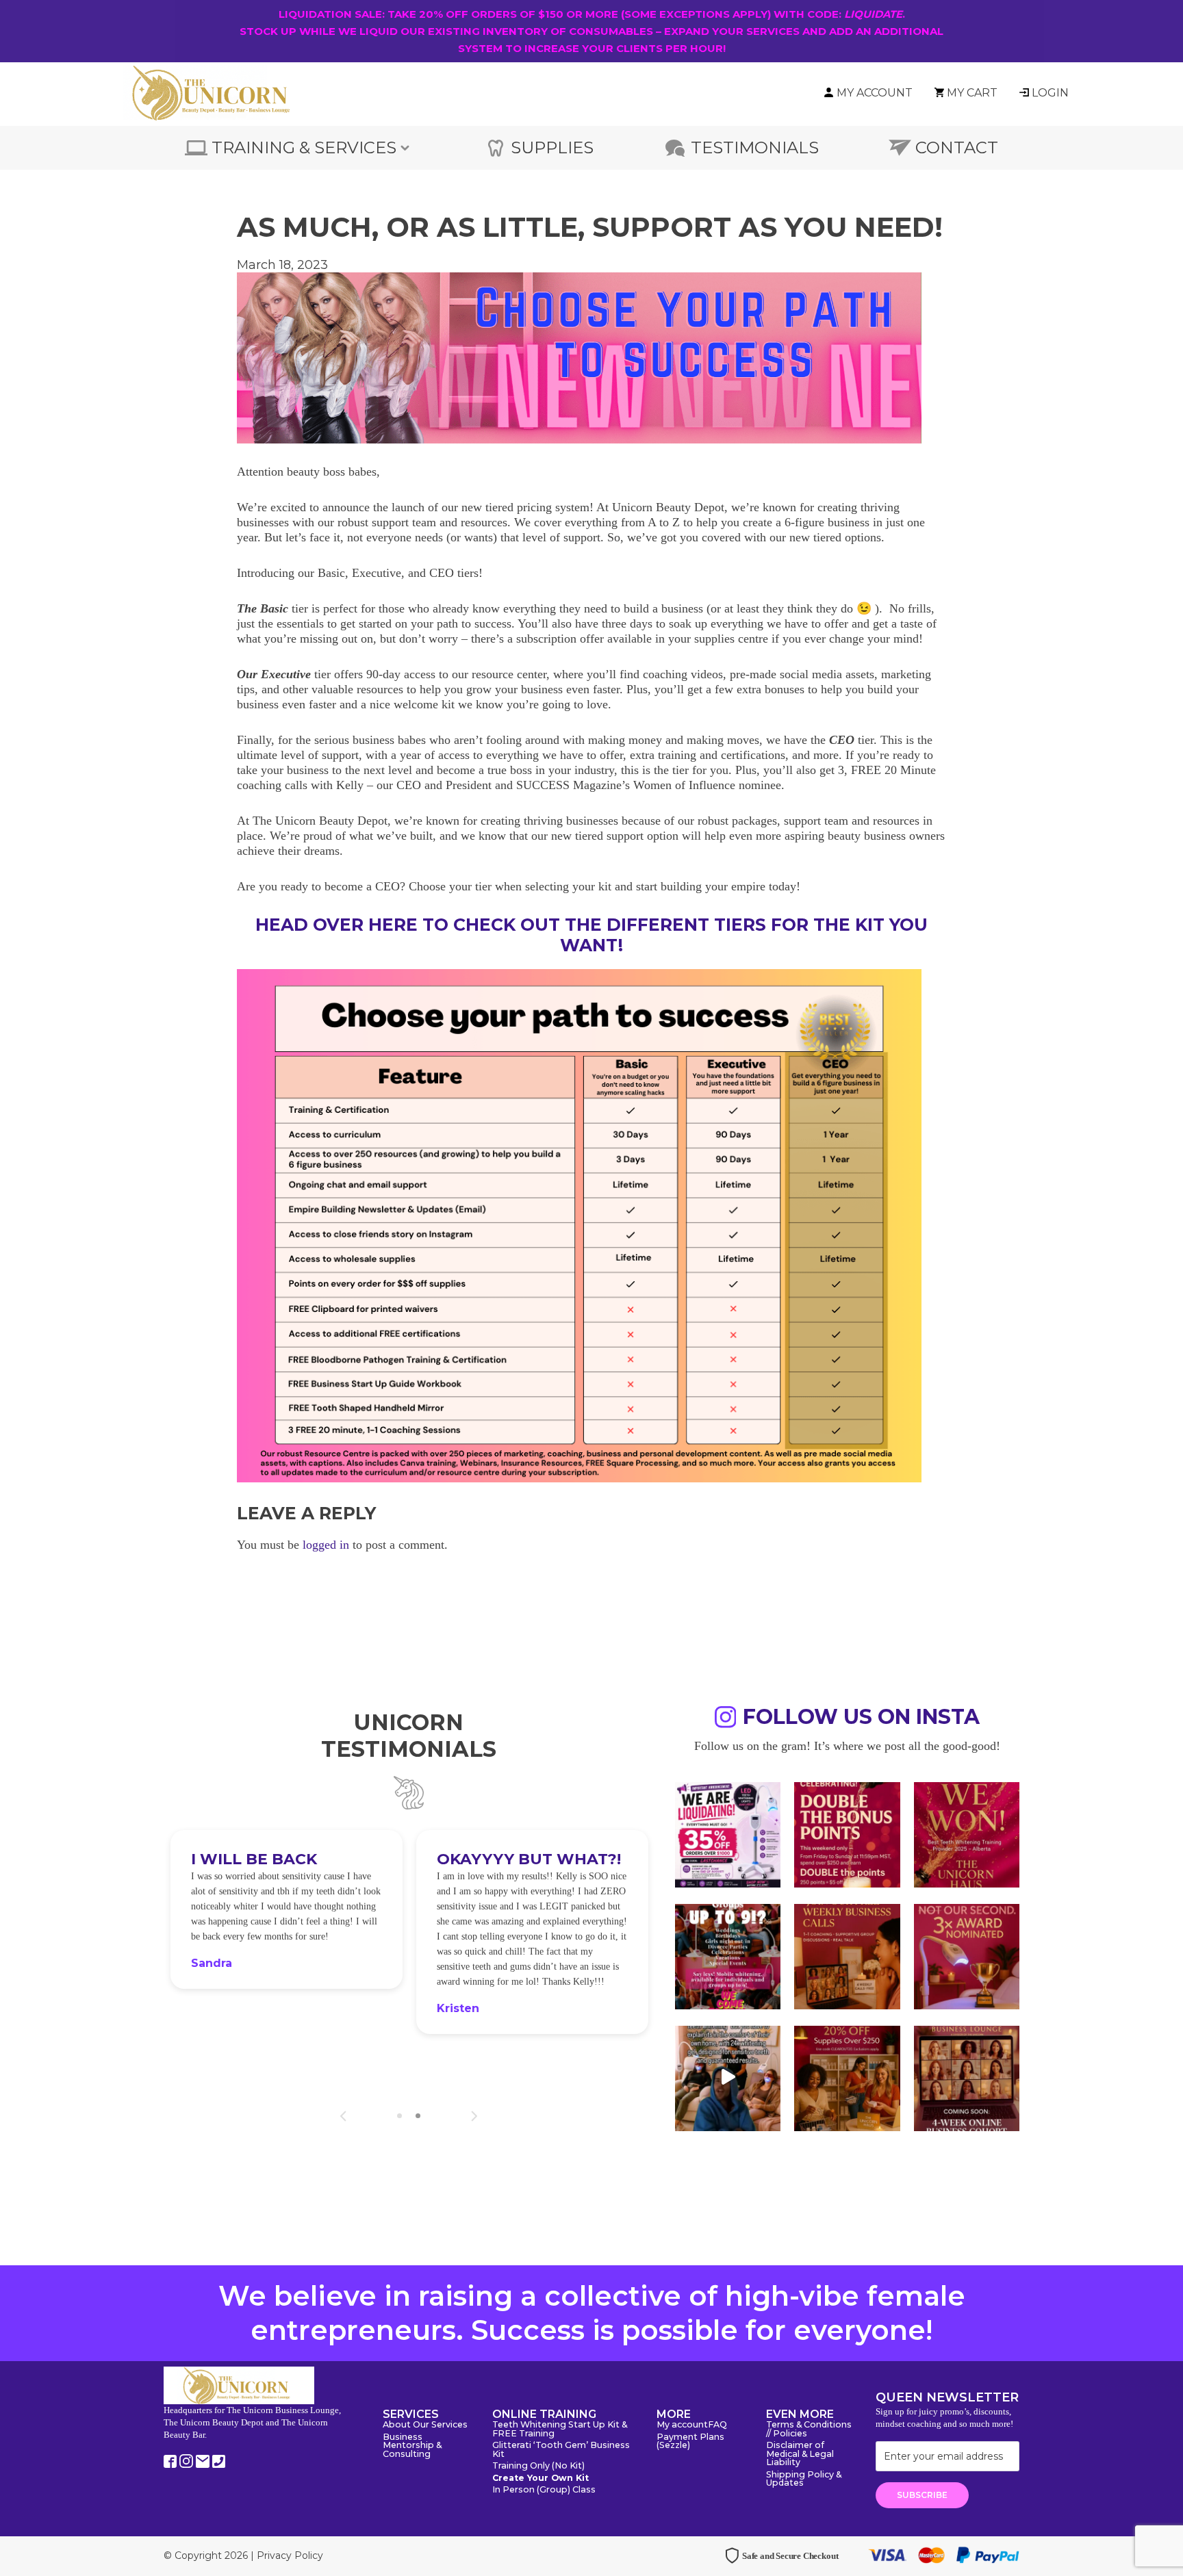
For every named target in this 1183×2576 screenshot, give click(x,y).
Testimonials (755, 147)
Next (474, 2116)
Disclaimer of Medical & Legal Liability (800, 2454)
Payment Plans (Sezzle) (690, 2442)
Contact (957, 147)
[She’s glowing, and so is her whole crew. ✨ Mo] (728, 1955)
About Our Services (425, 2425)
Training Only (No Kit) (538, 2466)
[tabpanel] (287, 1941)
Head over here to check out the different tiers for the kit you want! (591, 935)
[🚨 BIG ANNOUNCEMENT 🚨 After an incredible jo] (728, 1833)
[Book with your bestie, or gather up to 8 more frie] (728, 2077)
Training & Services (304, 147)
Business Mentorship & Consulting (412, 2446)
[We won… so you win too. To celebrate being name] (847, 1833)
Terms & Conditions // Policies (809, 2430)
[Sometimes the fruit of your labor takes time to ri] (967, 1833)
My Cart (972, 93)
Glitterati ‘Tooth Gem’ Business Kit (561, 2450)
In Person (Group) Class (544, 2490)
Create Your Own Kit (540, 2478)
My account (682, 2425)
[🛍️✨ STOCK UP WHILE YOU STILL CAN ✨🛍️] (847, 2077)
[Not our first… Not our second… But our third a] (967, 1955)
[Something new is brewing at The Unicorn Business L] (847, 1955)
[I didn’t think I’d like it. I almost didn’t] (967, 2077)
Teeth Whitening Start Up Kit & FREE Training (560, 2430)
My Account (875, 93)
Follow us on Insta (861, 1719)
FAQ (717, 2425)
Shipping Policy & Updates (804, 2480)
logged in (326, 1545)
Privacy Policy (290, 2555)
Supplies (552, 147)
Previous (343, 2116)
